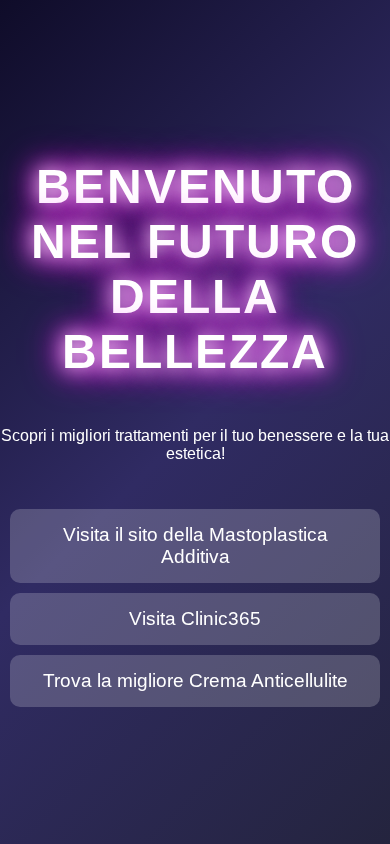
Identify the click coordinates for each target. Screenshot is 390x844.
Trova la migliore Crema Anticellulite (195, 680)
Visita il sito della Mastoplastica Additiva (195, 545)
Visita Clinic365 (195, 618)
